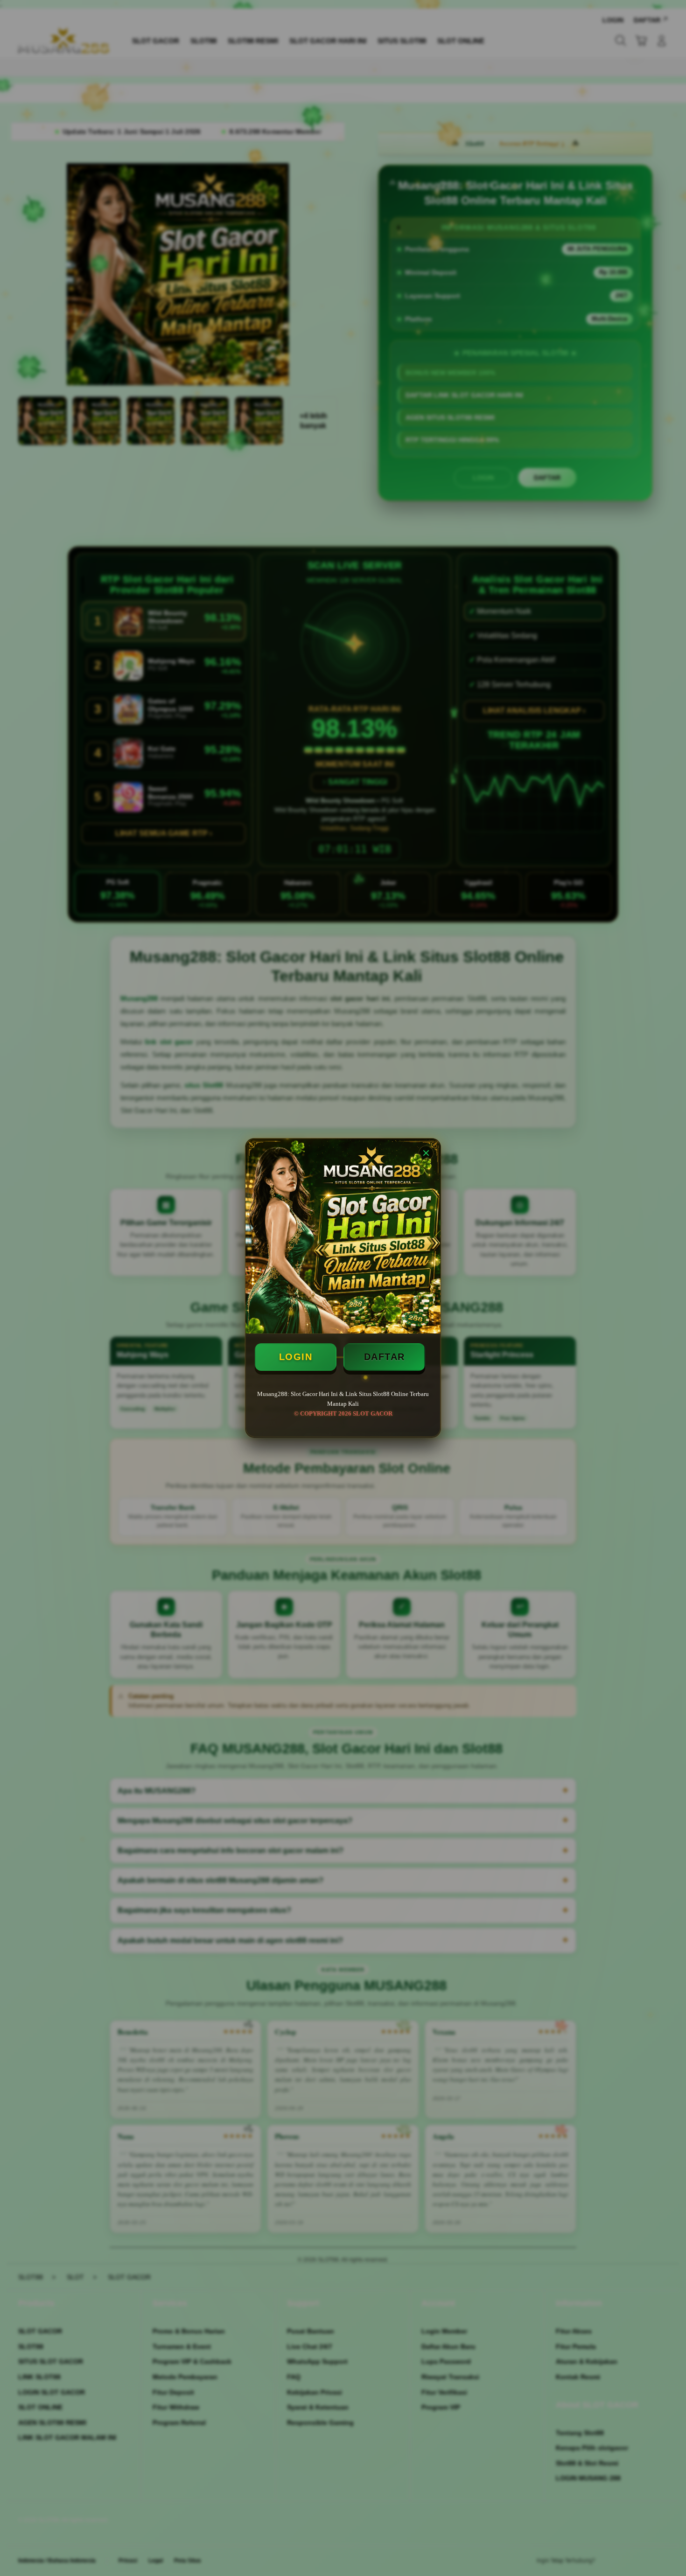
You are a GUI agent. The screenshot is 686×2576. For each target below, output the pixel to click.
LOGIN (296, 1357)
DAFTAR (385, 1357)
